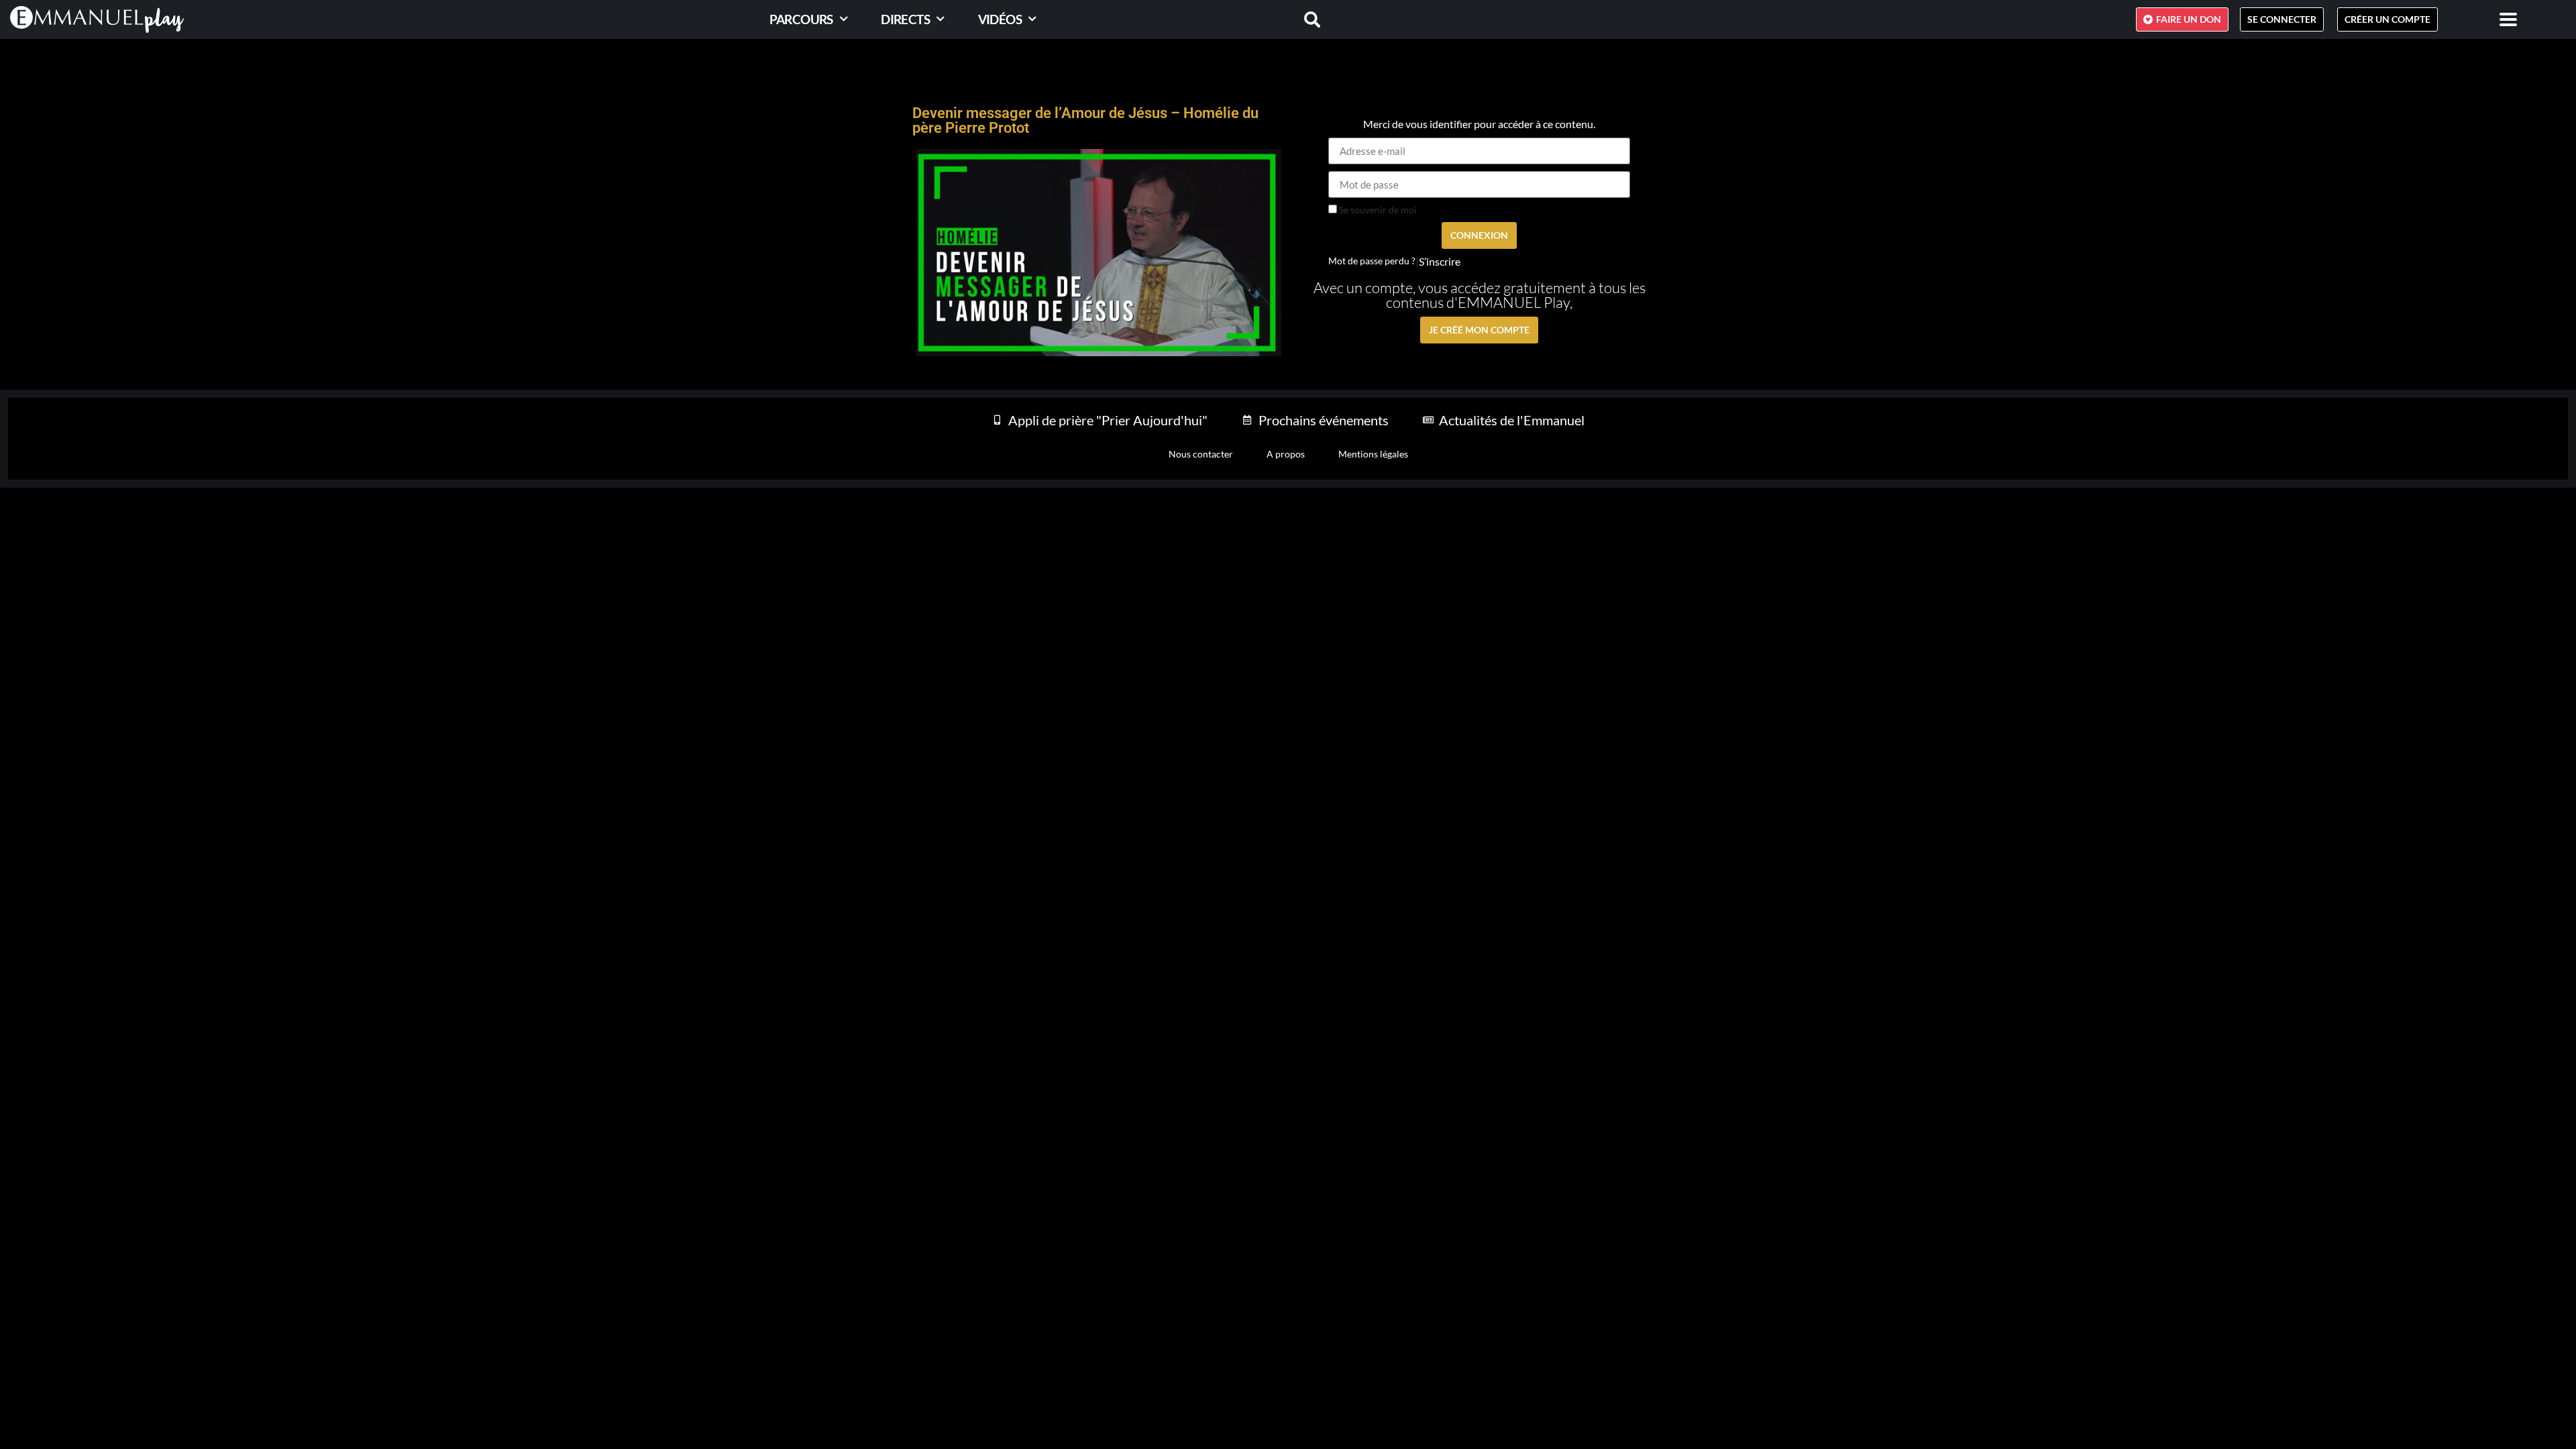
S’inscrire (1440, 262)
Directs (905, 19)
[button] (2509, 20)
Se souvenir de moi (1377, 210)
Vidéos (1000, 19)
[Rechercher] (1304, 19)
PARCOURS (801, 19)
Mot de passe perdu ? (1372, 261)
